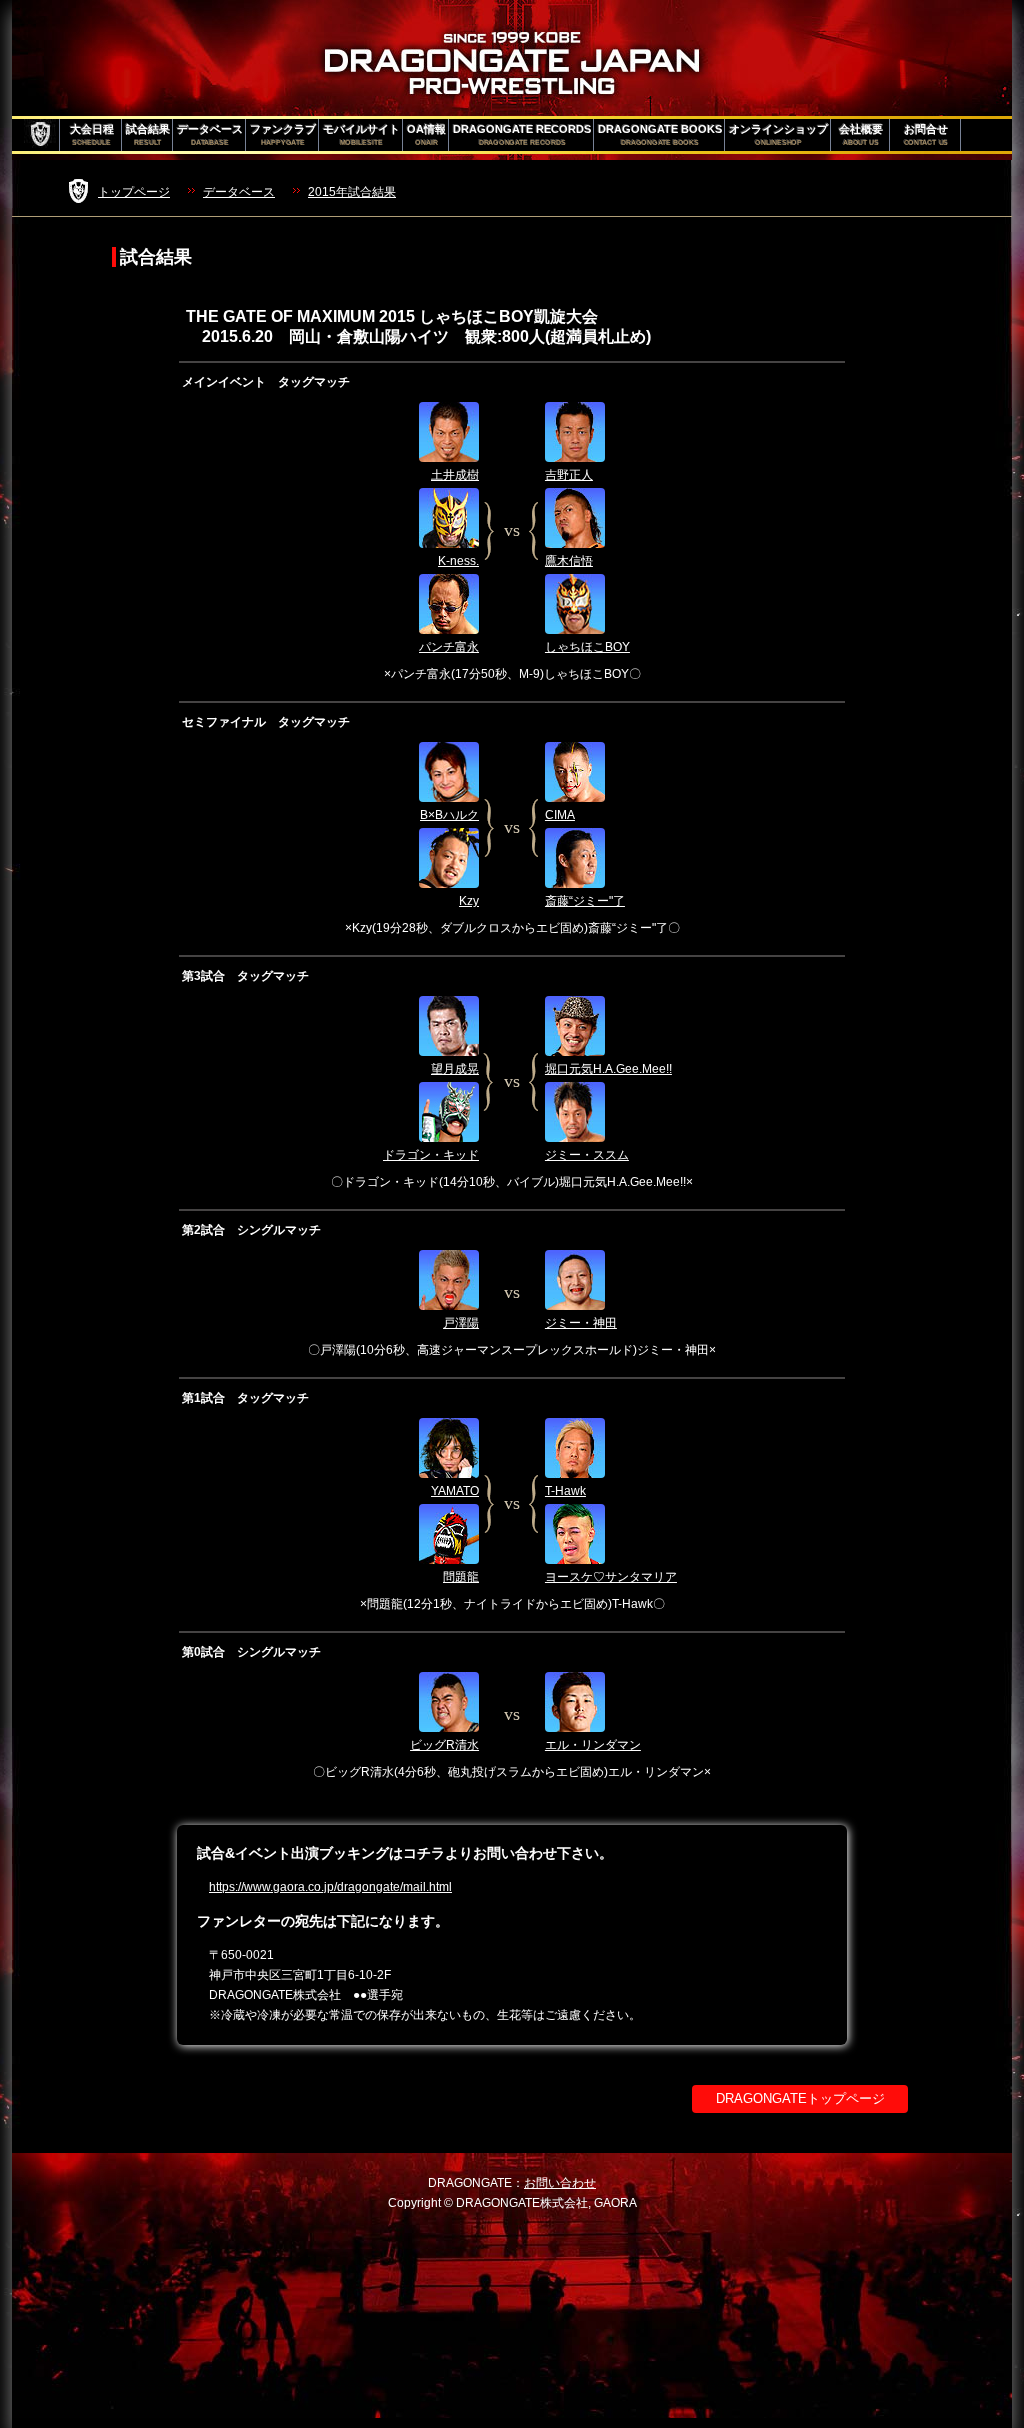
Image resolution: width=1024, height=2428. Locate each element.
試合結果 (148, 134)
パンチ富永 (449, 647)
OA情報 (426, 134)
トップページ (134, 192)
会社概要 (861, 134)
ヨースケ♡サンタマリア (611, 1577)
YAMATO (455, 1491)
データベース (210, 134)
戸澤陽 (461, 1323)
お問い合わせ (560, 2183)
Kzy (469, 901)
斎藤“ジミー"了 (585, 901)
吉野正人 (569, 475)
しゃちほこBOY (587, 647)
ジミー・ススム (587, 1155)
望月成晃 (455, 1069)
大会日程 (92, 134)
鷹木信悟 (569, 561)
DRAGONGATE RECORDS (522, 134)
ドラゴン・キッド (431, 1155)
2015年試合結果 (352, 192)
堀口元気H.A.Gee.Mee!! (608, 1069)
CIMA (560, 815)
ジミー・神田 (581, 1323)
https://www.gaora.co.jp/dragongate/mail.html (330, 1887)
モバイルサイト (361, 134)
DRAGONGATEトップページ (800, 2098)
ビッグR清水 (444, 1745)
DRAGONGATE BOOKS (660, 134)
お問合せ (926, 134)
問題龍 (461, 1577)
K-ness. (458, 561)
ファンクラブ (283, 134)
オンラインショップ (778, 134)
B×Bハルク (449, 815)
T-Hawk (565, 1491)
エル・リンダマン (593, 1745)
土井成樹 (455, 475)
